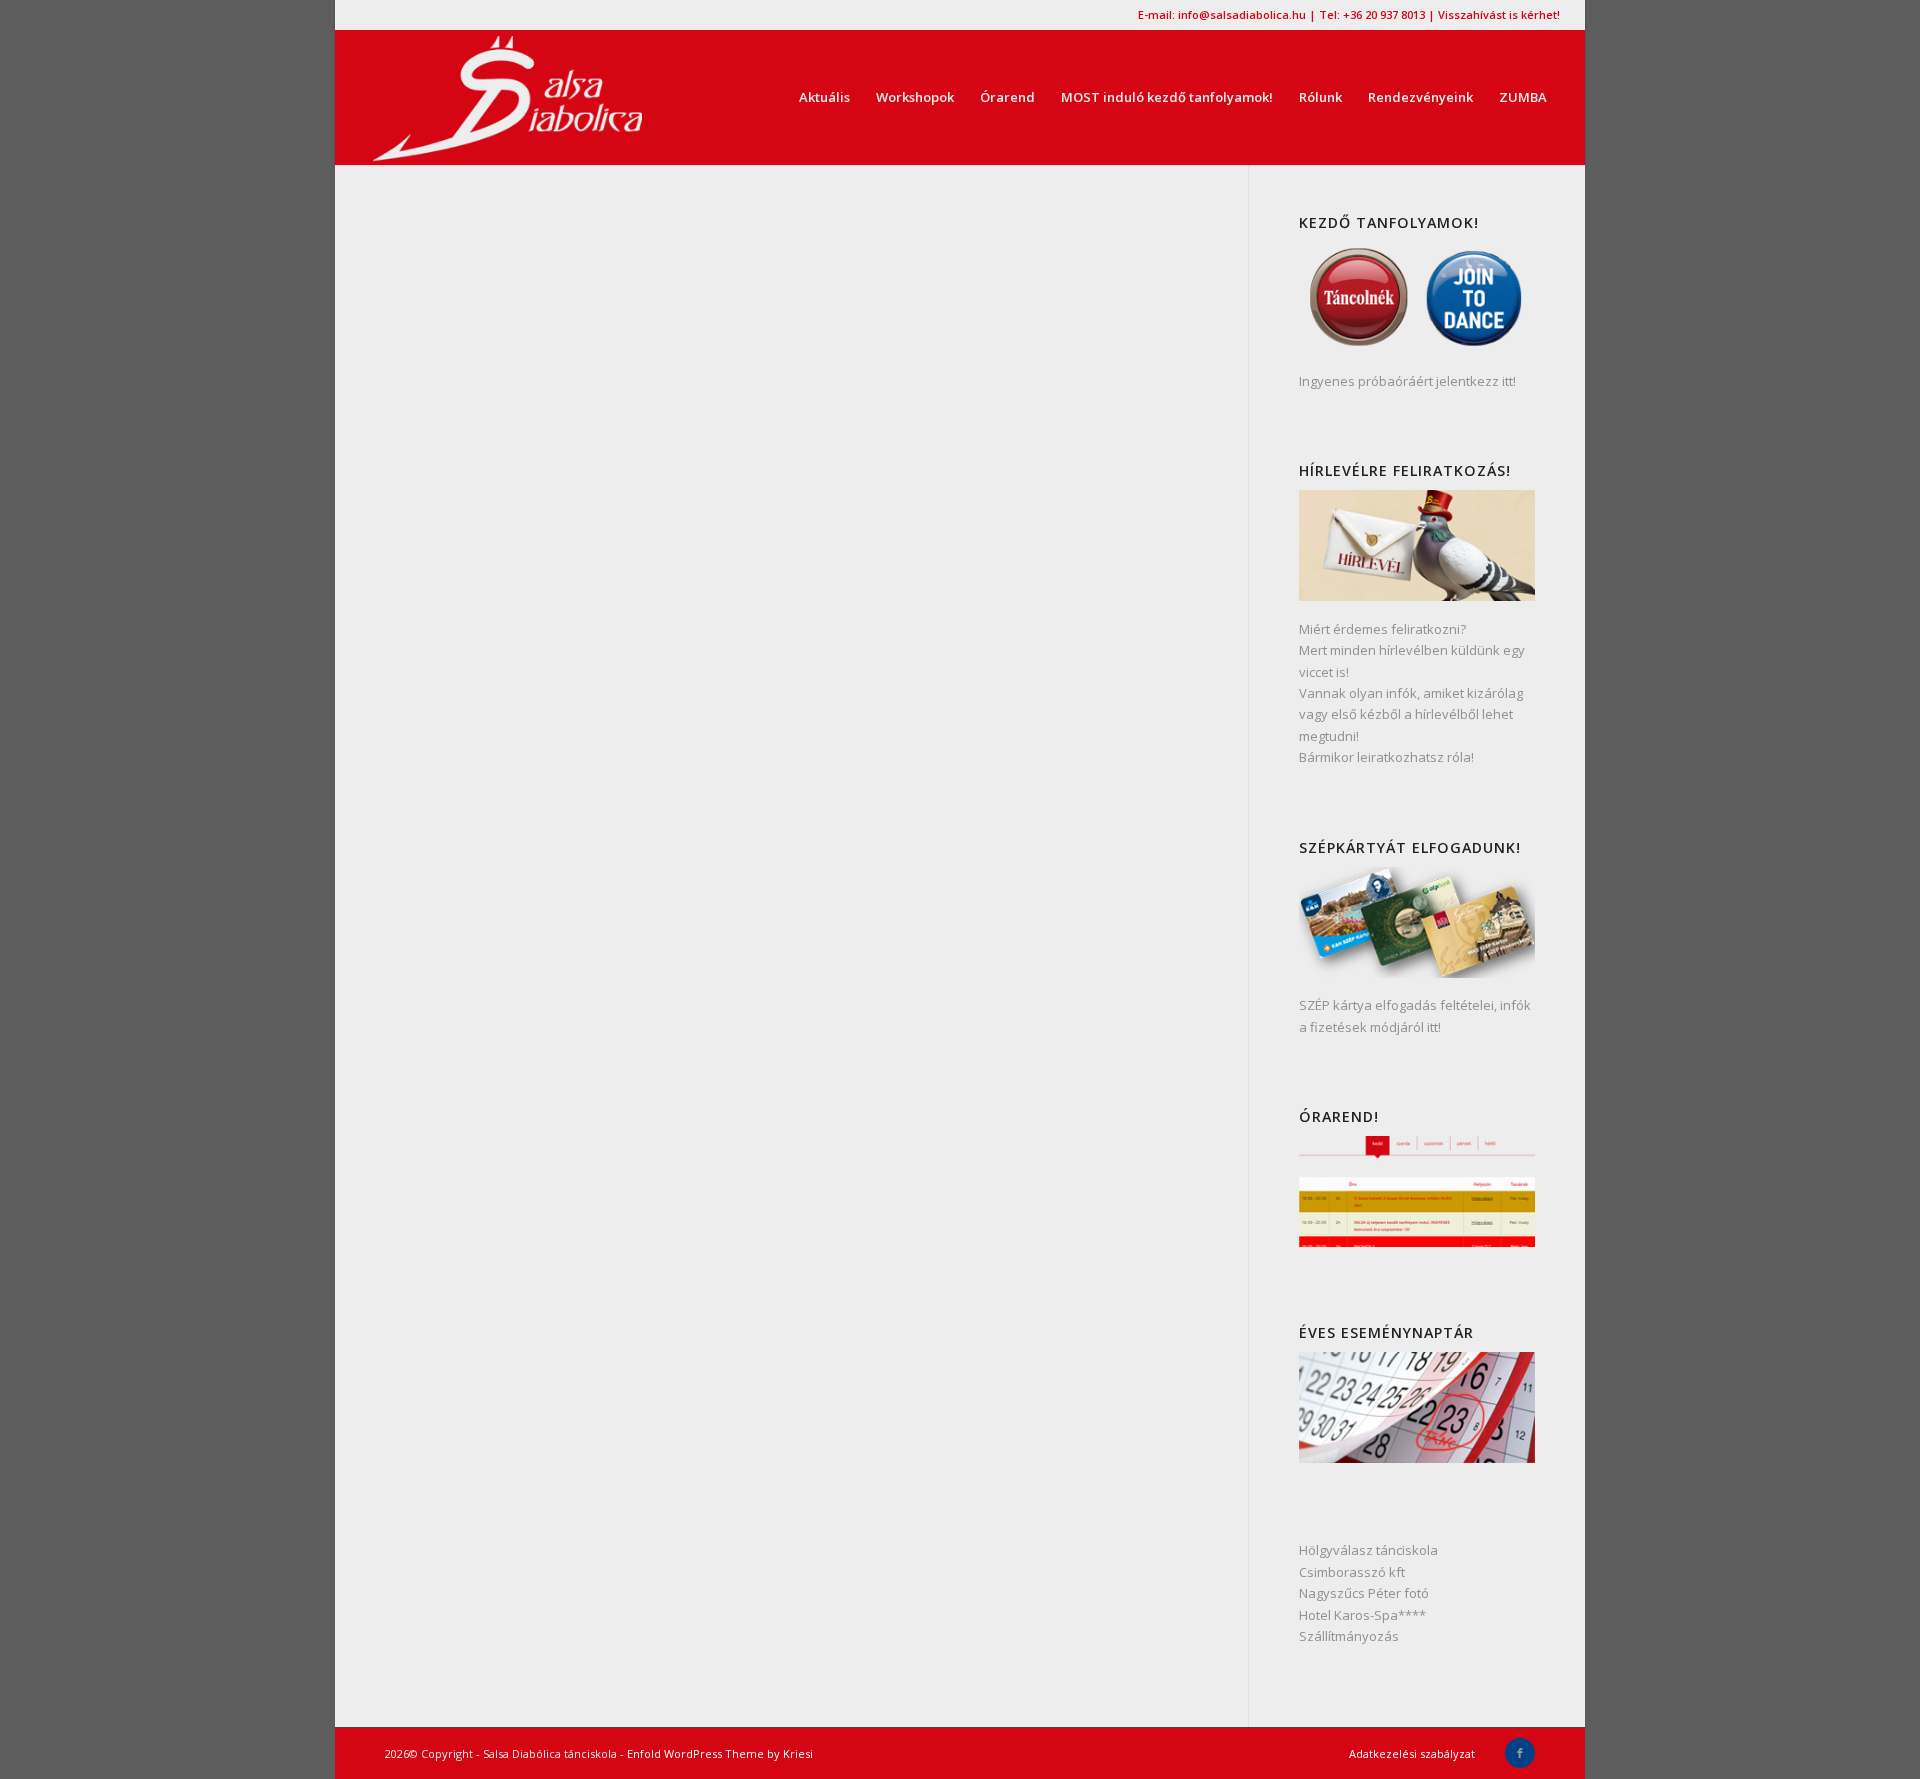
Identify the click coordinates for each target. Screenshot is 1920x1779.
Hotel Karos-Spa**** (1362, 1615)
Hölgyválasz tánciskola (1368, 1550)
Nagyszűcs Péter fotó (1364, 1593)
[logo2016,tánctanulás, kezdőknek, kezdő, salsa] (507, 97)
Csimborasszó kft (1352, 1572)
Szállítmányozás (1349, 1636)
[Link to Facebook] (1520, 1753)
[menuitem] (824, 97)
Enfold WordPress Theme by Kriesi (720, 1753)
